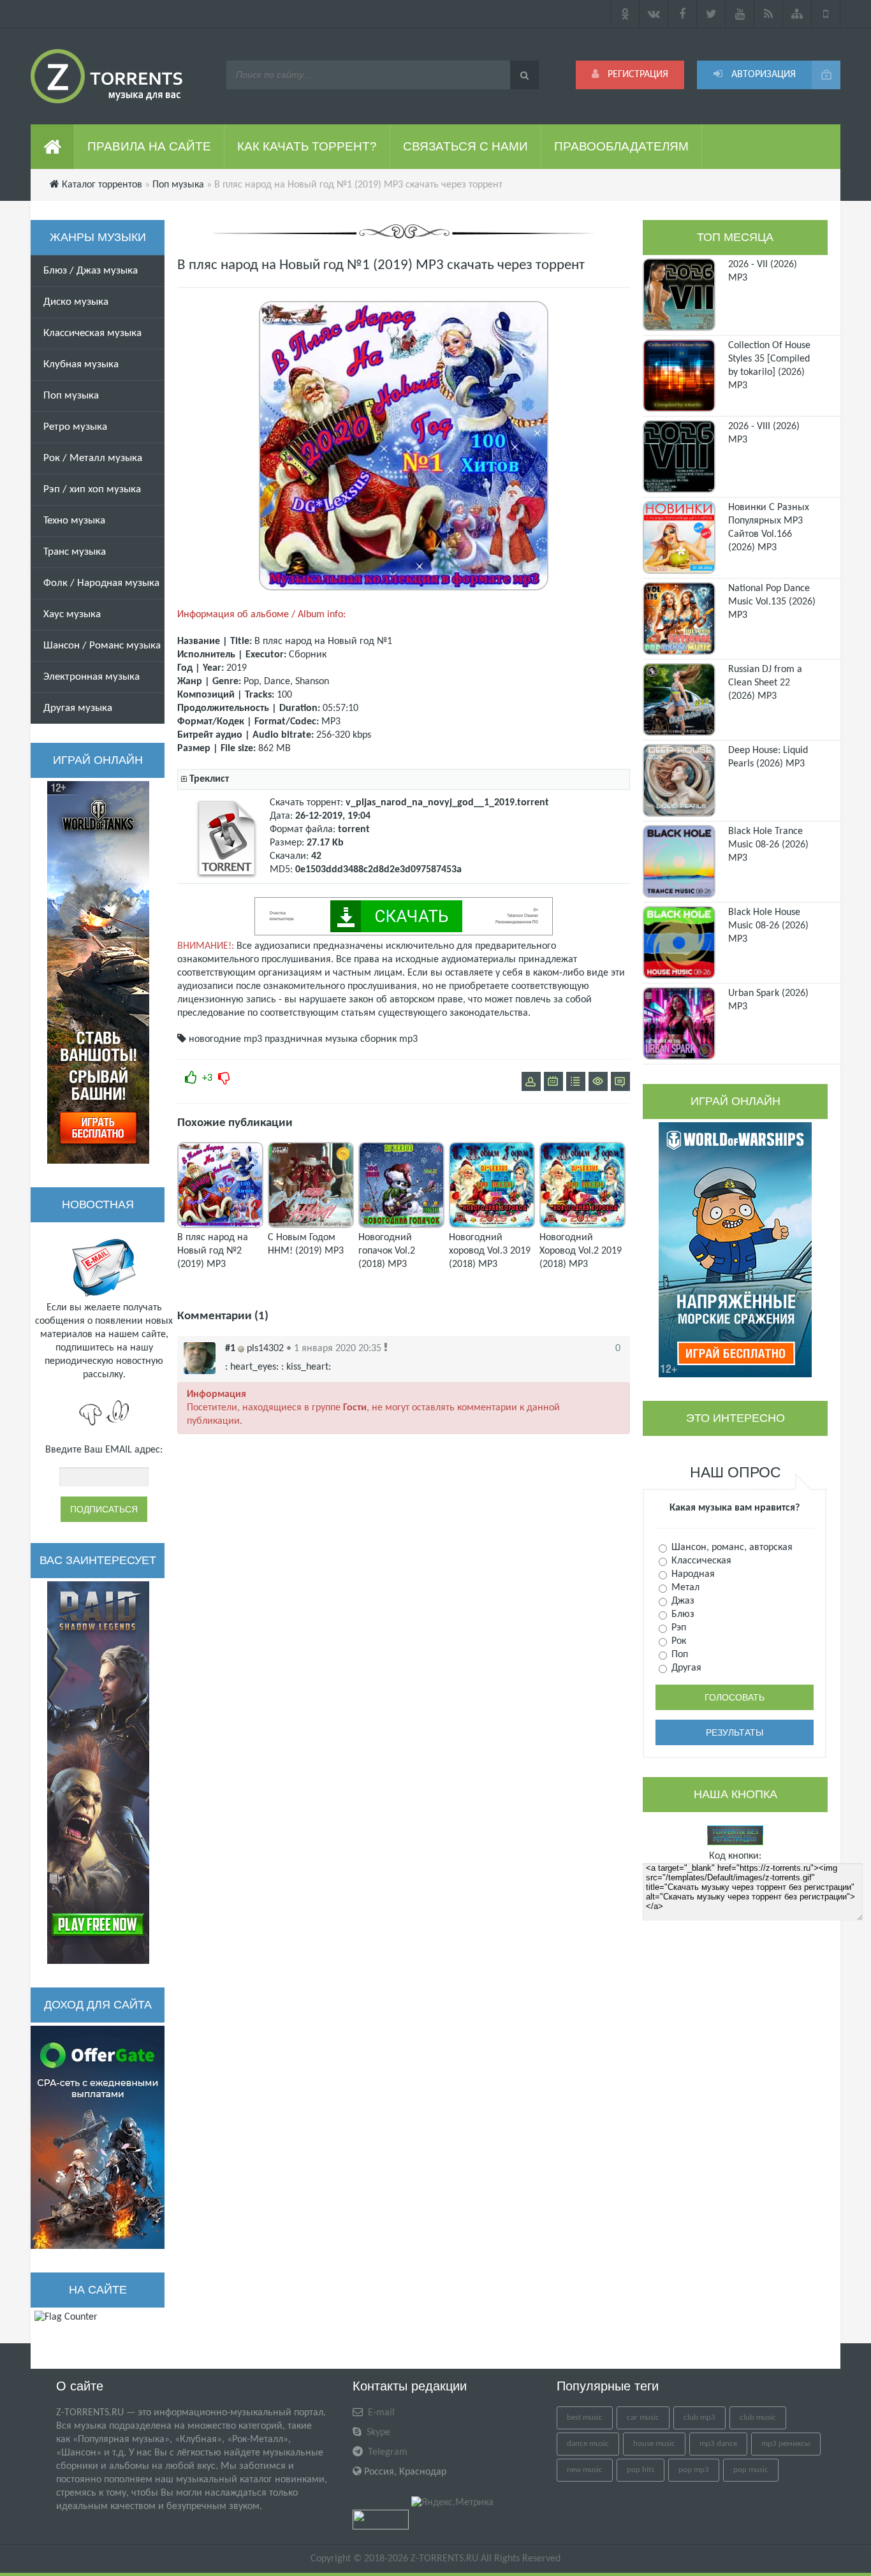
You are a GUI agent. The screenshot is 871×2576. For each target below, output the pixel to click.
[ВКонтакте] (654, 14)
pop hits (640, 2470)
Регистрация (637, 75)
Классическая (700, 1561)
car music (643, 2418)
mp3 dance (718, 2444)
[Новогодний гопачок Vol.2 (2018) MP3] (401, 1226)
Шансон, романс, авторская (731, 1548)
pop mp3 (694, 2470)
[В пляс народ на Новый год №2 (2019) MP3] (220, 1226)
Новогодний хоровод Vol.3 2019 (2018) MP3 (490, 1251)
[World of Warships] (735, 1250)
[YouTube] (740, 14)
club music (758, 2418)
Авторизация (762, 75)
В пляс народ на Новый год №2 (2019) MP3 (213, 1251)
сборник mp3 (389, 1039)
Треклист (209, 779)
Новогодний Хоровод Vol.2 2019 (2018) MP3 (581, 1251)
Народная (692, 1574)
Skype (377, 2433)
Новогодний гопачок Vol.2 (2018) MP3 (387, 1251)
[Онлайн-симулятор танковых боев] (98, 972)
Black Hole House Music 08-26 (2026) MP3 (768, 926)
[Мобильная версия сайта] (826, 14)
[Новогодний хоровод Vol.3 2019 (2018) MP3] (492, 1226)
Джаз (682, 1601)
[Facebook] (683, 14)
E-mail (380, 2413)
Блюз (682, 1614)
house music (654, 2444)
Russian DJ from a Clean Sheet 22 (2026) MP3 (765, 683)
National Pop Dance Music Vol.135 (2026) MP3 (772, 602)
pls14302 (265, 1349)
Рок (677, 1641)
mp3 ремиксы (786, 2444)
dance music (588, 2444)
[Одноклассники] (625, 14)
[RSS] (769, 14)
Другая (685, 1668)
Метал (684, 1588)
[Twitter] (711, 14)
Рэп (677, 1628)
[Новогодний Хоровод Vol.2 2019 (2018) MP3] (582, 1226)
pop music (751, 2470)
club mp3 (699, 2418)
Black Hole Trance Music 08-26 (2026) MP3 (768, 845)
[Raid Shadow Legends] (98, 1773)
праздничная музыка (311, 1039)
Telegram (386, 2452)
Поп (678, 1655)
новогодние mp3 (225, 1039)
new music (585, 2470)
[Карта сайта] (797, 14)
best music (585, 2418)
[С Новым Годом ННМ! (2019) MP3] (311, 1226)
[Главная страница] (53, 147)
